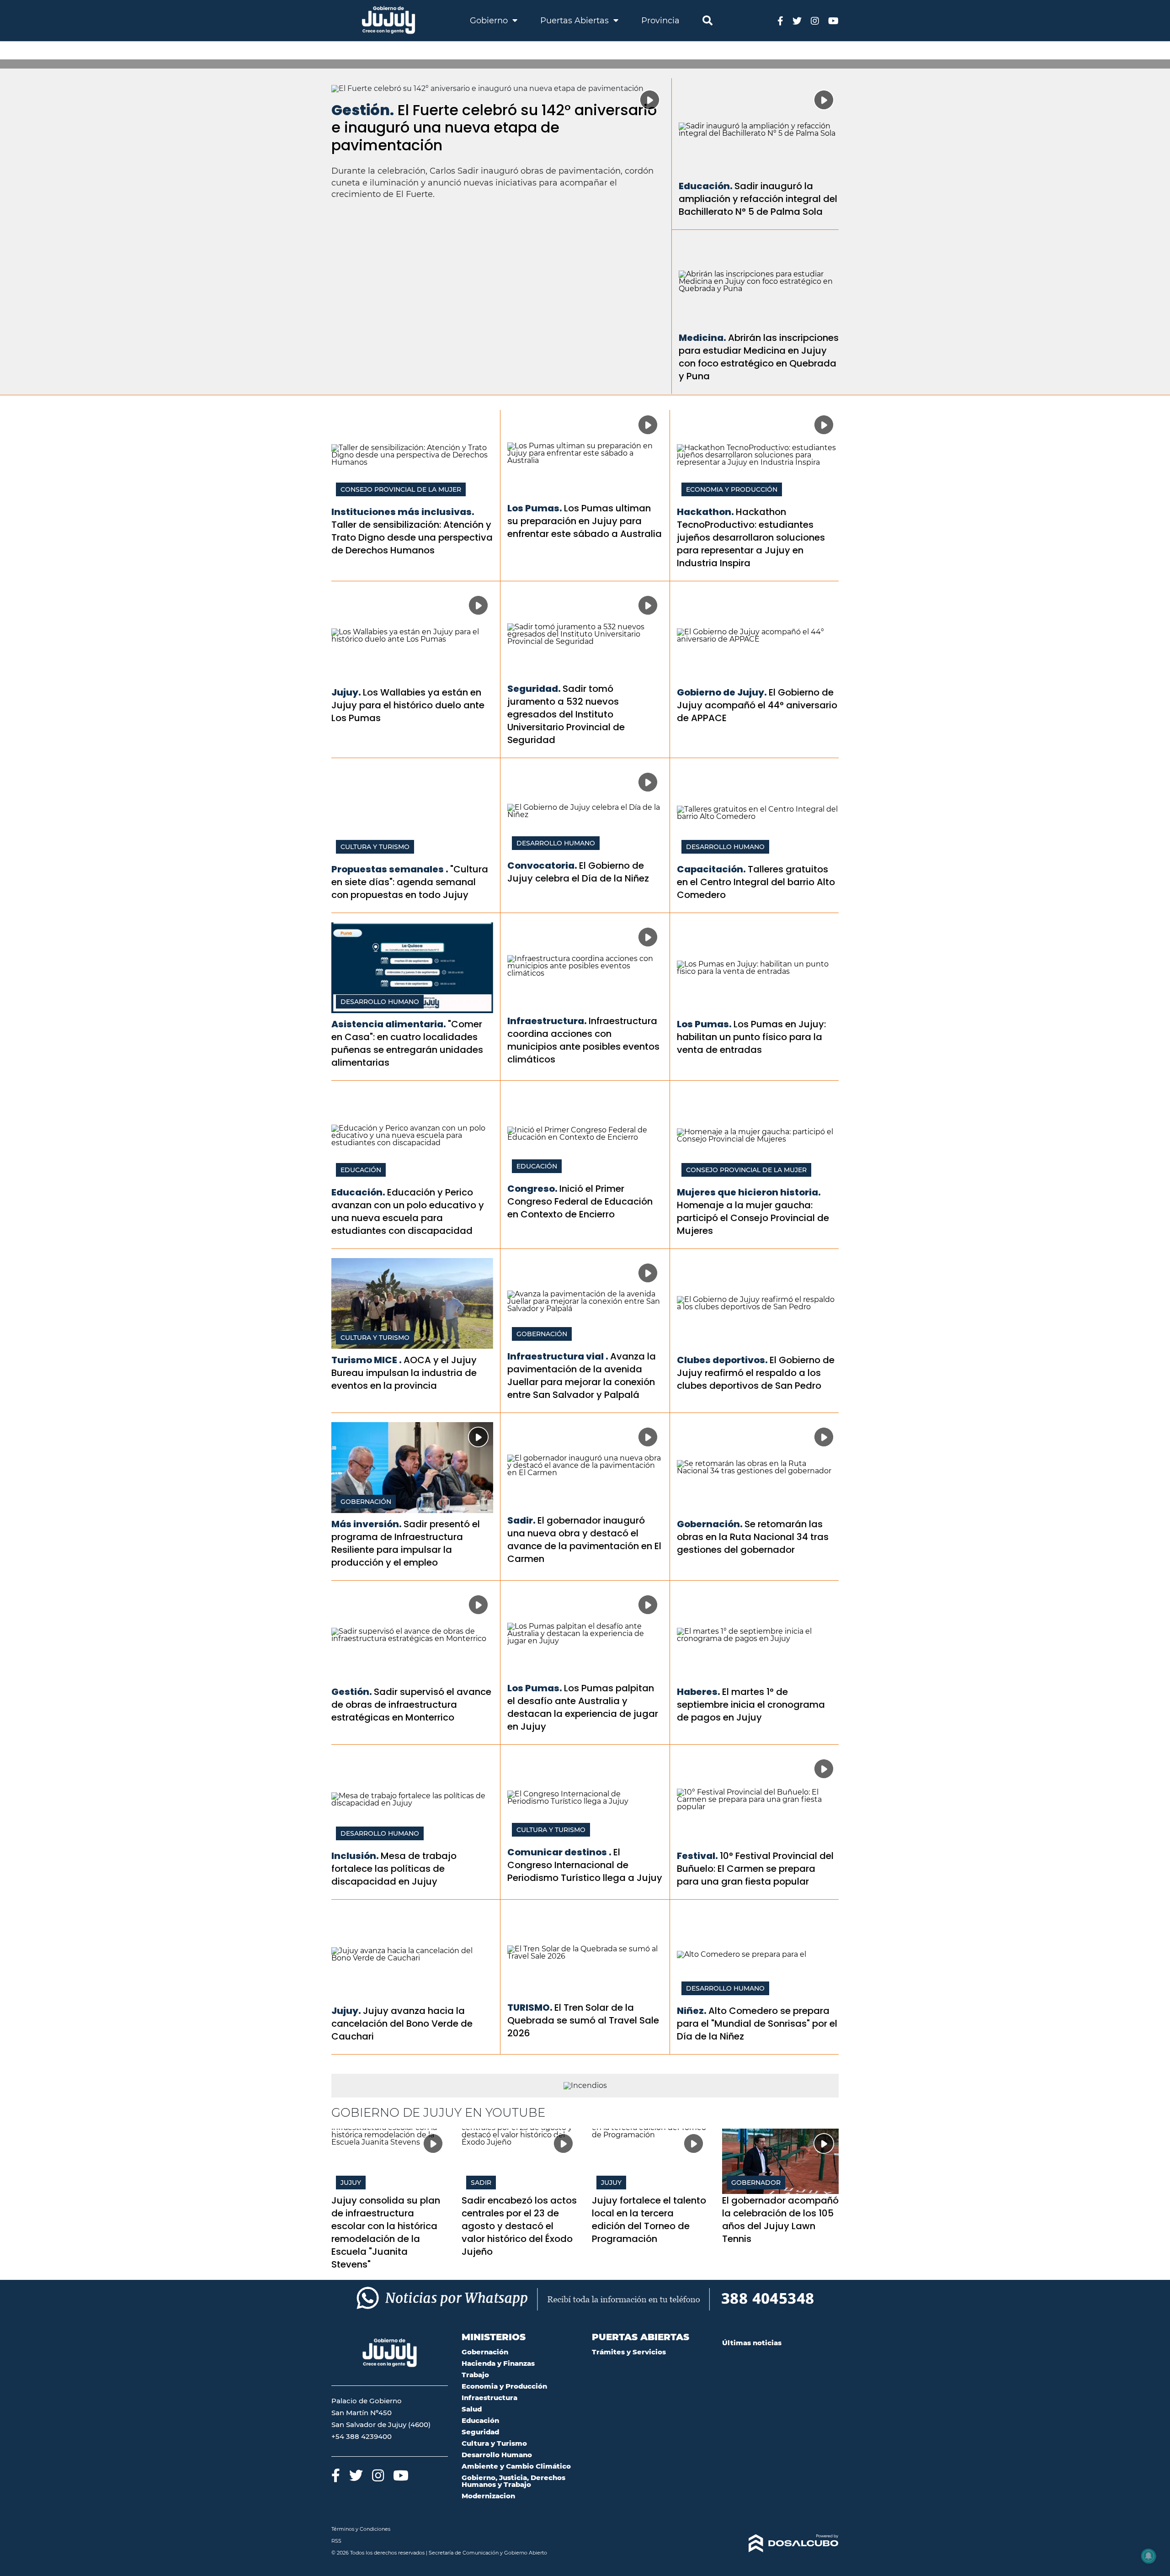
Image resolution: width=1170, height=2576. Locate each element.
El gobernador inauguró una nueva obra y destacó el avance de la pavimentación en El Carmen (584, 1540)
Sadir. (521, 1520)
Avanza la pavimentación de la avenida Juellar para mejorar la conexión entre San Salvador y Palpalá (582, 1376)
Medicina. (702, 338)
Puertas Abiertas (576, 21)
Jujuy (351, 2183)
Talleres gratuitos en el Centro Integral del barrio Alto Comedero (756, 882)
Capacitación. (711, 869)
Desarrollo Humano (556, 843)
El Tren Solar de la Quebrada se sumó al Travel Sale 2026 (583, 2020)
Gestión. (363, 110)
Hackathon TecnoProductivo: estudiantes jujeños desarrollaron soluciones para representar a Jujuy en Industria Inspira (751, 537)
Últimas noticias (752, 2343)
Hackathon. (705, 512)
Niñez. (692, 2011)
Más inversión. (367, 1524)
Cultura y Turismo (375, 847)
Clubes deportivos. (722, 1360)
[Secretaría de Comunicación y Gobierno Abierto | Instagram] (815, 20)
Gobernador (756, 2183)
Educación (361, 1170)
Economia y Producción (732, 489)
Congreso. (532, 1189)
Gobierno (490, 21)
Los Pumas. (535, 508)
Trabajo (475, 2375)
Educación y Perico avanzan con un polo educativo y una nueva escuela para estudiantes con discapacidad (408, 1211)
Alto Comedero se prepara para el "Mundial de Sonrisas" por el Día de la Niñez (757, 2024)
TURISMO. (530, 2008)
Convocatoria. (542, 866)
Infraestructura (489, 2398)
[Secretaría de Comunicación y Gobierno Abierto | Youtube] (833, 20)
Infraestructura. (547, 1021)
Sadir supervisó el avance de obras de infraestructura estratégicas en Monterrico (411, 1705)
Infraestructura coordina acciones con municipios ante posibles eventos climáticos (583, 1040)
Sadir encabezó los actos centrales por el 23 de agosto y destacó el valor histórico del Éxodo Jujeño (519, 2226)
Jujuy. (346, 692)
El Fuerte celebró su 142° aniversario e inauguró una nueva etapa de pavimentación (494, 127)
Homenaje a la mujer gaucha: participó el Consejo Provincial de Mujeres (753, 1218)
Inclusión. (355, 1856)
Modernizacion (488, 2496)
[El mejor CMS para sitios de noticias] (780, 2544)
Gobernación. (710, 1524)
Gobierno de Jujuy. (722, 692)
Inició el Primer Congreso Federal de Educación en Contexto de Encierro (580, 1201)
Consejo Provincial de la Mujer (401, 489)
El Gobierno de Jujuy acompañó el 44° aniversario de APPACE (757, 705)
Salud (472, 2409)
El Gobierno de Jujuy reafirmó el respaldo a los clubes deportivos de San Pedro (756, 1373)
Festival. (697, 1856)
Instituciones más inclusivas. (403, 512)
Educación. (706, 186)
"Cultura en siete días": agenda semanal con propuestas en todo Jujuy (410, 882)
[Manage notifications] (1149, 2556)
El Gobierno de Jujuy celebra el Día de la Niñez (578, 872)
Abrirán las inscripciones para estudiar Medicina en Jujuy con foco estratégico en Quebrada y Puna (759, 357)
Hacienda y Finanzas (498, 2363)
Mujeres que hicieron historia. (749, 1192)
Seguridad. (534, 689)
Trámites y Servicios (629, 2352)
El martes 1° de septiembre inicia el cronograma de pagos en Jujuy (751, 1705)
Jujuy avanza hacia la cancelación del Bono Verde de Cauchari (402, 2024)
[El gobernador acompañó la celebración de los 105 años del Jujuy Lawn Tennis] (780, 2161)
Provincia (660, 21)
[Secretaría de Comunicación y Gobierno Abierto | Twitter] (797, 20)
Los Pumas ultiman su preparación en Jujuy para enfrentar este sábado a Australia (585, 521)
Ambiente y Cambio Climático (516, 2466)
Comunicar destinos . (559, 1852)
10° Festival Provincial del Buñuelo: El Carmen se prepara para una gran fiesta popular (755, 1869)
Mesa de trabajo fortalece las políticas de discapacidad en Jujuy (394, 1869)
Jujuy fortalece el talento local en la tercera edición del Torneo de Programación (649, 2220)
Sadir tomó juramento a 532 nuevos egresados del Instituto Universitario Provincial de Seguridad (566, 714)
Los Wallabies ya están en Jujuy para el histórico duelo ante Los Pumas (408, 705)
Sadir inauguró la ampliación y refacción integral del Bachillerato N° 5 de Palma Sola (758, 199)
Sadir (481, 2183)
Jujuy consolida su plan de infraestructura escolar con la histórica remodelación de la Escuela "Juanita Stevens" (386, 2232)
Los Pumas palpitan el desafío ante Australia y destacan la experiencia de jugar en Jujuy (583, 1707)
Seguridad (480, 2432)
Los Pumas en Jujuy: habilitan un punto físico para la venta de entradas (751, 1037)
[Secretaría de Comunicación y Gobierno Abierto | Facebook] (780, 20)
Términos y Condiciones (361, 2529)
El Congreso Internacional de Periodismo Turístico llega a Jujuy (585, 1865)
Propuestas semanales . (390, 869)
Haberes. (699, 1692)
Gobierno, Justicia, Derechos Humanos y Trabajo (513, 2481)
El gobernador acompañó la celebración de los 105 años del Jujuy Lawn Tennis (780, 2220)
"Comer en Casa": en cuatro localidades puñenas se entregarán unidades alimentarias (407, 1043)
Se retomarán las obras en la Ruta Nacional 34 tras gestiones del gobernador (753, 1537)
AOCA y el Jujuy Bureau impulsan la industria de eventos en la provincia (404, 1373)
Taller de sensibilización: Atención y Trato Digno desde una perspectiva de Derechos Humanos (412, 537)
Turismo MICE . (367, 1360)
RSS (336, 2541)
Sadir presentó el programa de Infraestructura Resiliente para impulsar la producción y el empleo (406, 1543)
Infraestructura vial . (558, 1356)
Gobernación (542, 1334)
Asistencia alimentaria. (389, 1024)
